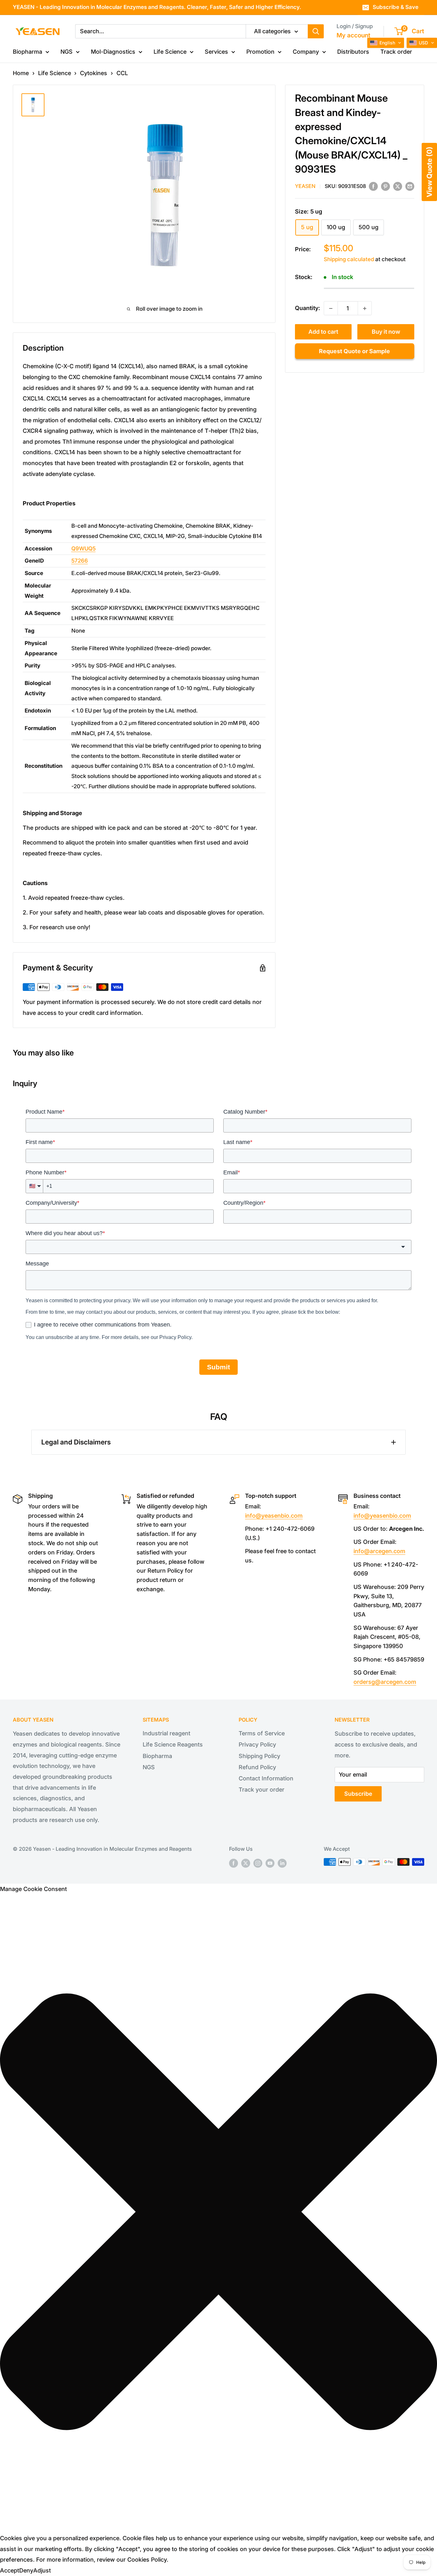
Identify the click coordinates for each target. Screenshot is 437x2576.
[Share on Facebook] (373, 186)
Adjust (42, 2570)
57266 (80, 561)
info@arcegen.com (379, 1551)
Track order (396, 52)
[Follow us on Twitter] (246, 1863)
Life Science (170, 52)
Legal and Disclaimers (76, 1442)
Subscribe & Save (396, 7)
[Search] (316, 31)
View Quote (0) (429, 172)
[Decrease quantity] (331, 308)
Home (21, 73)
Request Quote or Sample (354, 351)
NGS (67, 52)
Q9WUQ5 (83, 549)
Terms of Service (262, 1733)
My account (354, 35)
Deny (26, 2570)
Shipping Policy (259, 1756)
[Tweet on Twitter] (398, 186)
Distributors (353, 52)
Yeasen (305, 186)
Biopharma (28, 52)
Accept (10, 2570)
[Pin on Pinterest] (385, 186)
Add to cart (323, 332)
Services (216, 52)
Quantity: (307, 308)
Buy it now (386, 332)
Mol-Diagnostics (113, 52)
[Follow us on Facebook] (234, 1863)
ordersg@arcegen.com (385, 1682)
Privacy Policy (257, 1744)
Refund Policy (257, 1767)
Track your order (262, 1790)
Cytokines (94, 73)
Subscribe (358, 1794)
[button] (386, 43)
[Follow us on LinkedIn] (282, 1863)
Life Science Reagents (173, 1744)
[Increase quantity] (365, 308)
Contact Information (266, 1778)
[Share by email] (410, 186)
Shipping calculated (349, 259)
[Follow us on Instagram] (258, 1863)
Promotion (260, 52)
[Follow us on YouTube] (270, 1863)
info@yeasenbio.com (274, 1516)
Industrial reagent (167, 1733)
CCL (122, 73)
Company (306, 52)
